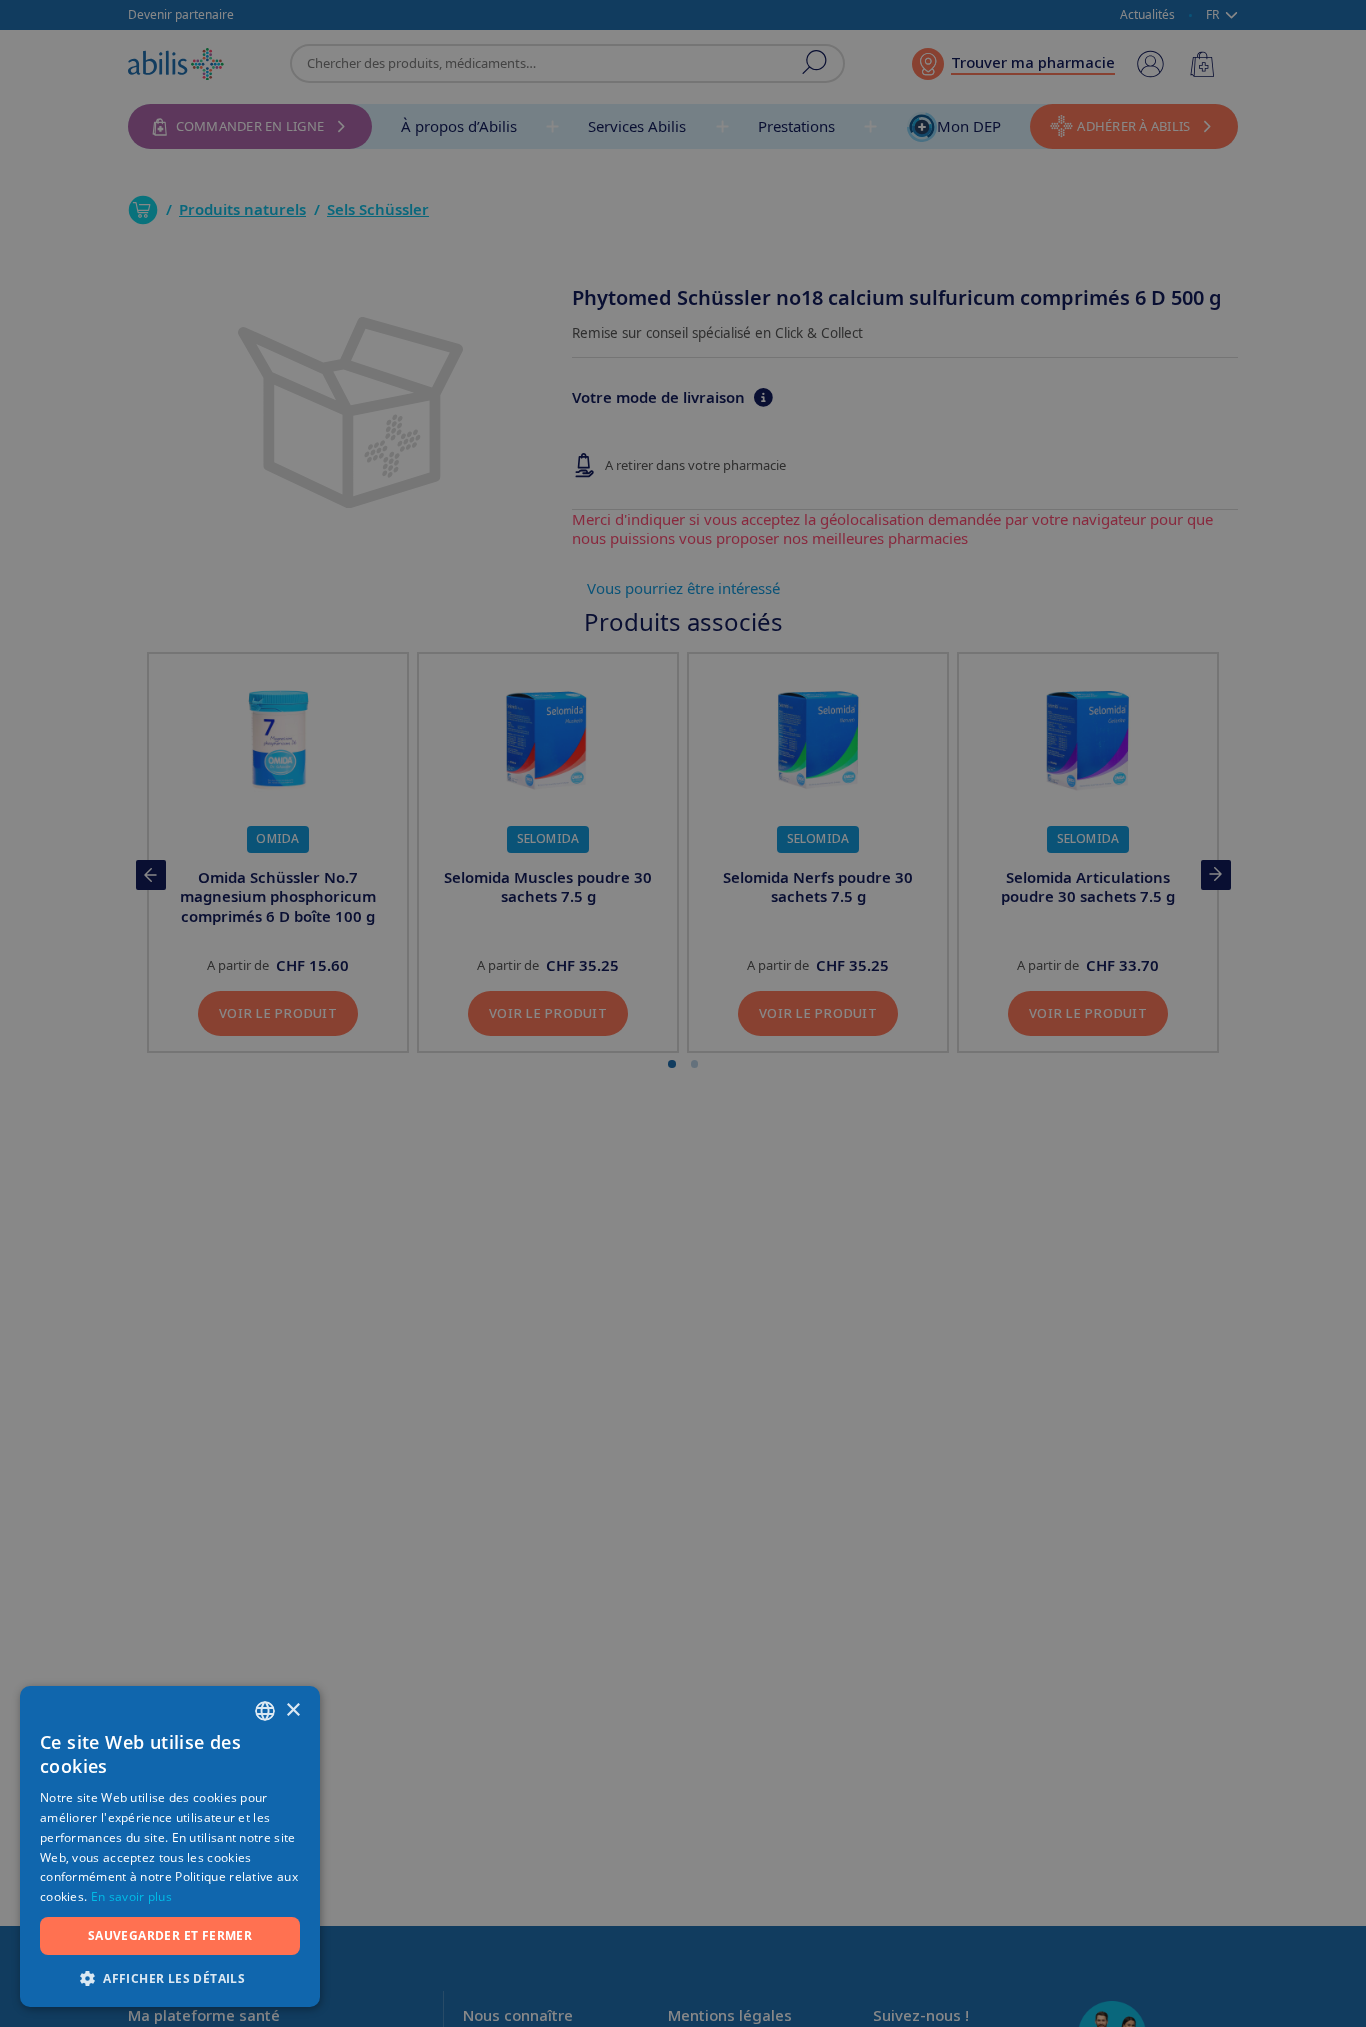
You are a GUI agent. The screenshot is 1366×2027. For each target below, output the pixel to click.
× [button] (292, 1710)
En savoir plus (131, 1896)
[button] (170, 1977)
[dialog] (683, 1013)
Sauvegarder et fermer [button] (170, 1935)
